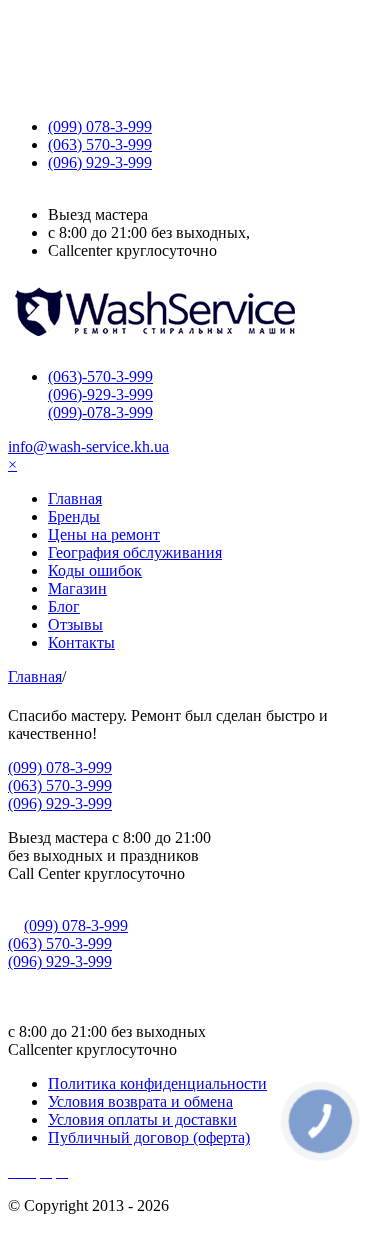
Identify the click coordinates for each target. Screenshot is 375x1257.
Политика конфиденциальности (157, 1083)
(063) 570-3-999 (60, 785)
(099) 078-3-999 (60, 767)
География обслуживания (135, 552)
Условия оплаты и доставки (142, 1119)
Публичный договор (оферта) (149, 1137)
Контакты (81, 642)
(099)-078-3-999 (100, 412)
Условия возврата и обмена (140, 1101)
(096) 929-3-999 (60, 803)
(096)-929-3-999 (100, 394)
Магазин (77, 588)
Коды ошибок (95, 570)
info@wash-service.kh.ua (88, 446)
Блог (64, 606)
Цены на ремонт (104, 534)
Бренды (74, 516)
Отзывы (75, 624)
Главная (75, 498)
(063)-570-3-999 (100, 376)
